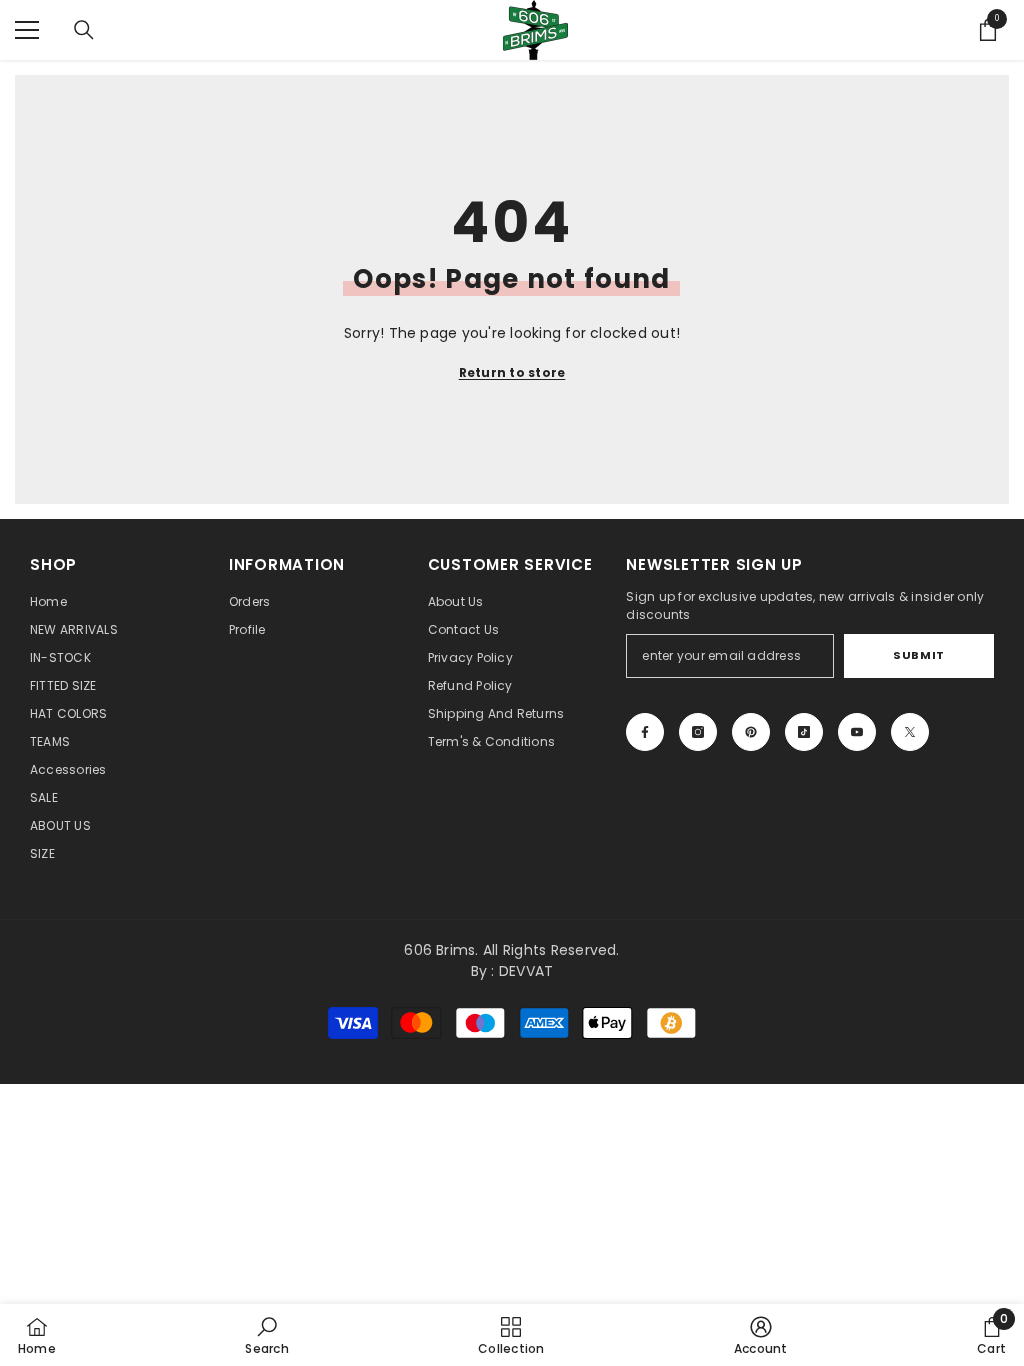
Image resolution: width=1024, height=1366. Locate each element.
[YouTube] (857, 732)
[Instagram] (698, 732)
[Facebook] (645, 732)
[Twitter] (910, 732)
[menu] (27, 30)
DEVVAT (526, 971)
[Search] (84, 30)
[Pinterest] (751, 732)
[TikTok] (804, 732)
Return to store (512, 372)
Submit (918, 655)
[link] (266, 1335)
